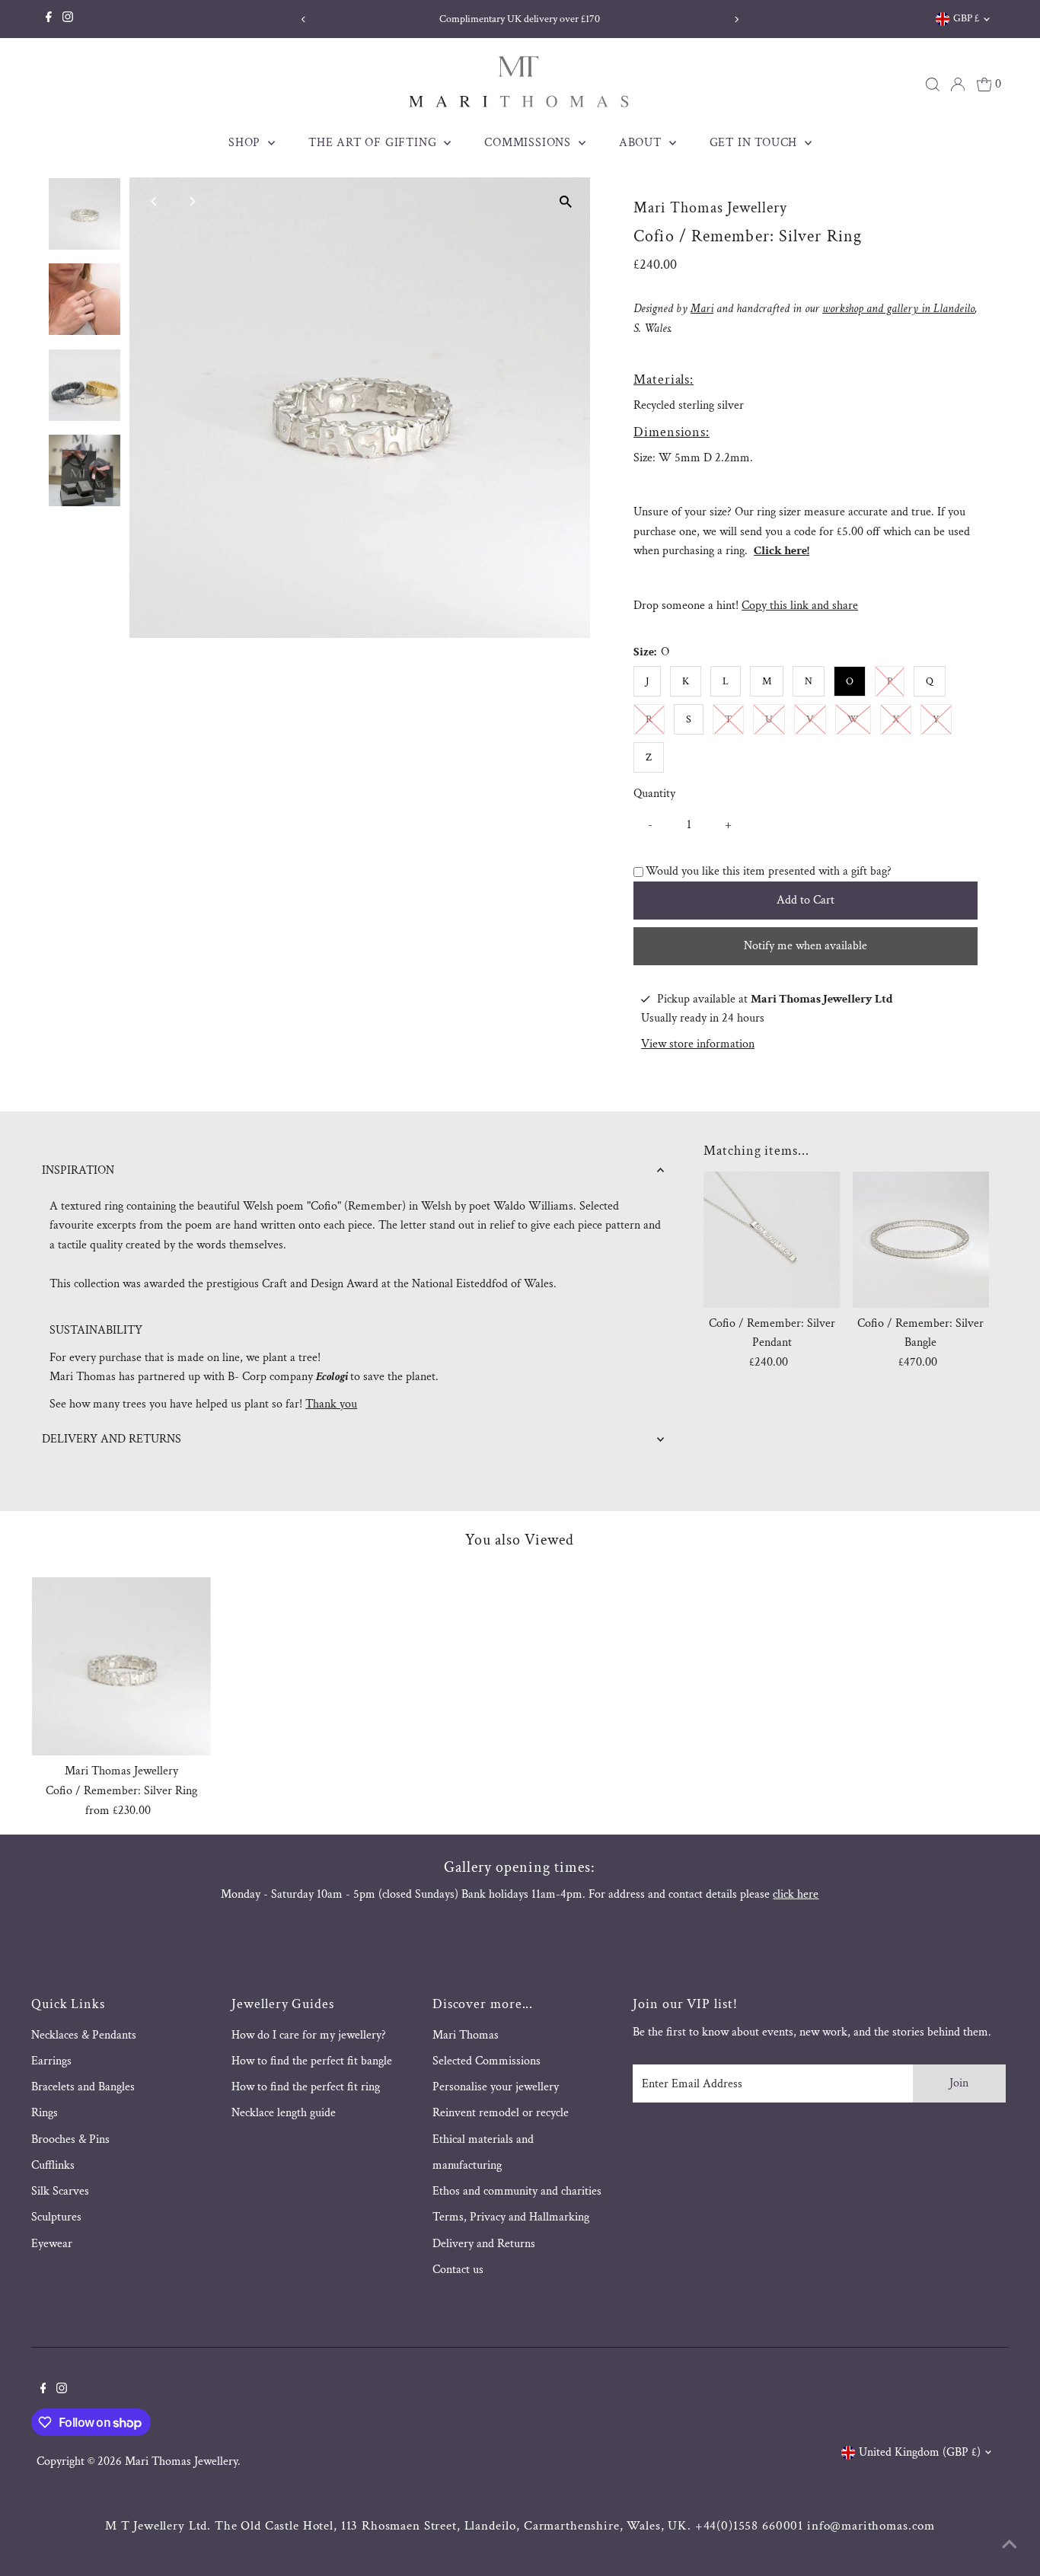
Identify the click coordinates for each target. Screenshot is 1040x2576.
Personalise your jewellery (496, 2087)
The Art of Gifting (374, 143)
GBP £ (966, 18)
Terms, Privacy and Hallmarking (511, 2217)
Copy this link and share (800, 606)
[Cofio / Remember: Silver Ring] (121, 1667)
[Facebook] (49, 19)
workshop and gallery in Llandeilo (898, 309)
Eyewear (52, 2244)
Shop (246, 143)
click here (796, 1894)
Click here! (782, 551)
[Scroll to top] (1010, 2546)
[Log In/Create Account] (958, 84)
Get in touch (755, 143)
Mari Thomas (466, 2035)
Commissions (530, 143)
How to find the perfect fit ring (306, 2087)
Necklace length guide (284, 2113)
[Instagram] (68, 19)
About (642, 143)
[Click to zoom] (565, 202)
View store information (698, 1044)
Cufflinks (53, 2165)
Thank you (331, 1404)
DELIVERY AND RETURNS (112, 1439)
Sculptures (56, 2217)
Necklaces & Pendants (84, 2035)
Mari (702, 309)
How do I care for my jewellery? (309, 2035)
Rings (45, 2113)
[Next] (736, 19)
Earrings (51, 2061)
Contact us (458, 2270)
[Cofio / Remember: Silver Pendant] (772, 1240)
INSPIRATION (78, 1170)
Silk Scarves (60, 2191)
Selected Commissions (487, 2061)
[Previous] (304, 19)
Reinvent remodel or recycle (501, 2113)
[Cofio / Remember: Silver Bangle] (921, 1240)
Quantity (654, 794)
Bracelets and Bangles (83, 2087)
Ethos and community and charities (517, 2191)
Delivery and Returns (484, 2244)
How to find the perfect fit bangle (312, 2061)
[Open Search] (933, 84)
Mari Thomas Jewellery (181, 2461)
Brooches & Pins (70, 2139)
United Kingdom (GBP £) (920, 2452)
